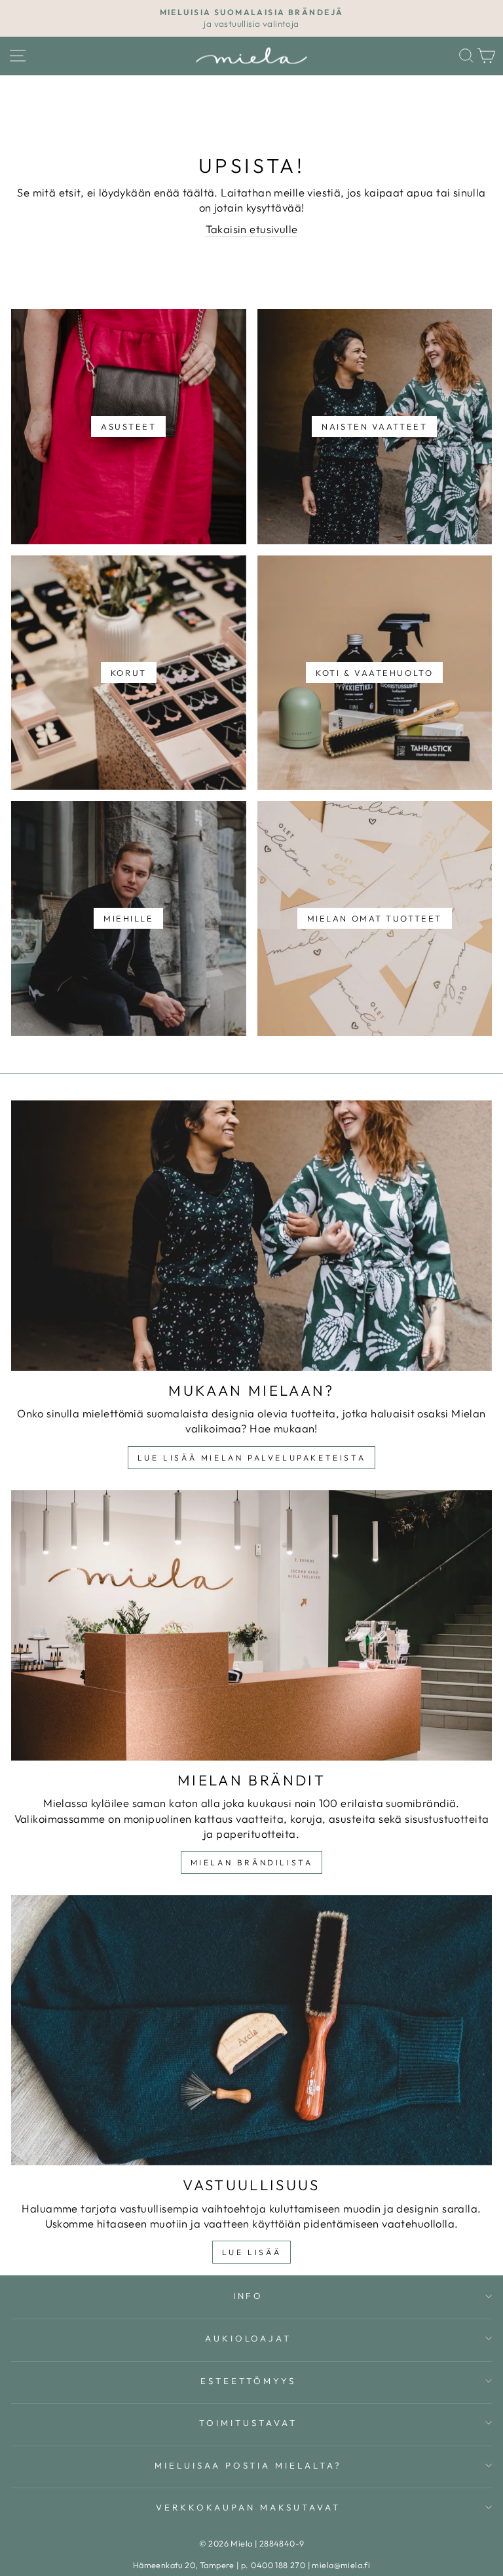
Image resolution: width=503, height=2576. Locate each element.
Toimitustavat (248, 2423)
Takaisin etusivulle (252, 229)
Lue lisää (251, 2252)
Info (249, 2296)
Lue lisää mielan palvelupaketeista (251, 1458)
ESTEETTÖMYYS (248, 2381)
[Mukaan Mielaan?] (251, 1236)
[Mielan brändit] (251, 1625)
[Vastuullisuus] (251, 2030)
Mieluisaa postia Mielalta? (248, 2465)
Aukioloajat (249, 2338)
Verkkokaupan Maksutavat (248, 2507)
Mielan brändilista (252, 1862)
